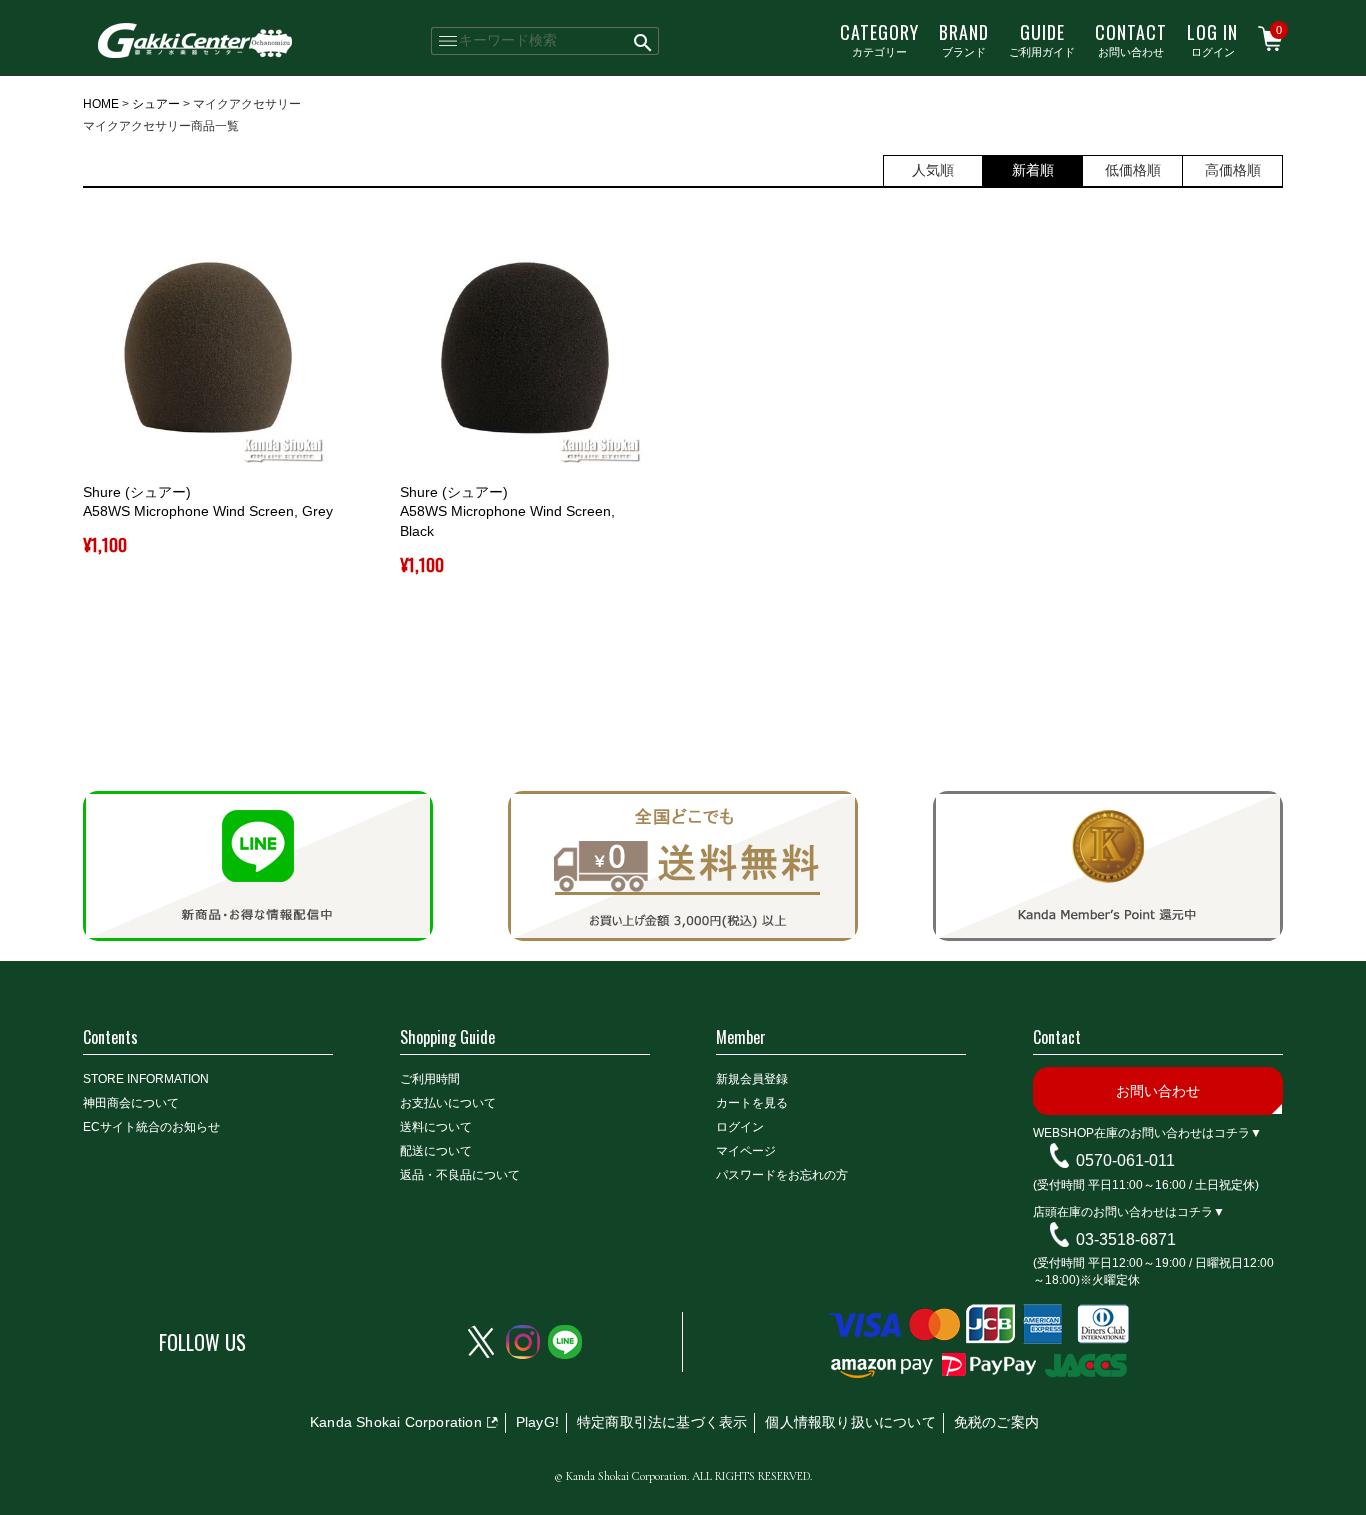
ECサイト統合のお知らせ (151, 1127)
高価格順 (1233, 170)
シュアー (156, 104)
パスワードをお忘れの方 (782, 1175)
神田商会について (131, 1103)
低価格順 (1133, 170)
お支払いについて (448, 1103)
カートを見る (752, 1103)
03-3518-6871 (1126, 1238)
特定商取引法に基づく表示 (662, 1422)
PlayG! (537, 1422)
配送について (436, 1151)
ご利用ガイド (1042, 39)
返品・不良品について (460, 1175)
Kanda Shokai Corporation (396, 1422)
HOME (101, 104)
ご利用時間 (430, 1079)
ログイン (1212, 39)
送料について (436, 1127)
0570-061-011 (1125, 1160)
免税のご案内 (996, 1422)
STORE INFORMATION (146, 1079)
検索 (643, 41)
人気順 (933, 170)
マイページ (746, 1151)
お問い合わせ (1131, 39)
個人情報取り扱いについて (850, 1422)
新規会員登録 (752, 1079)
